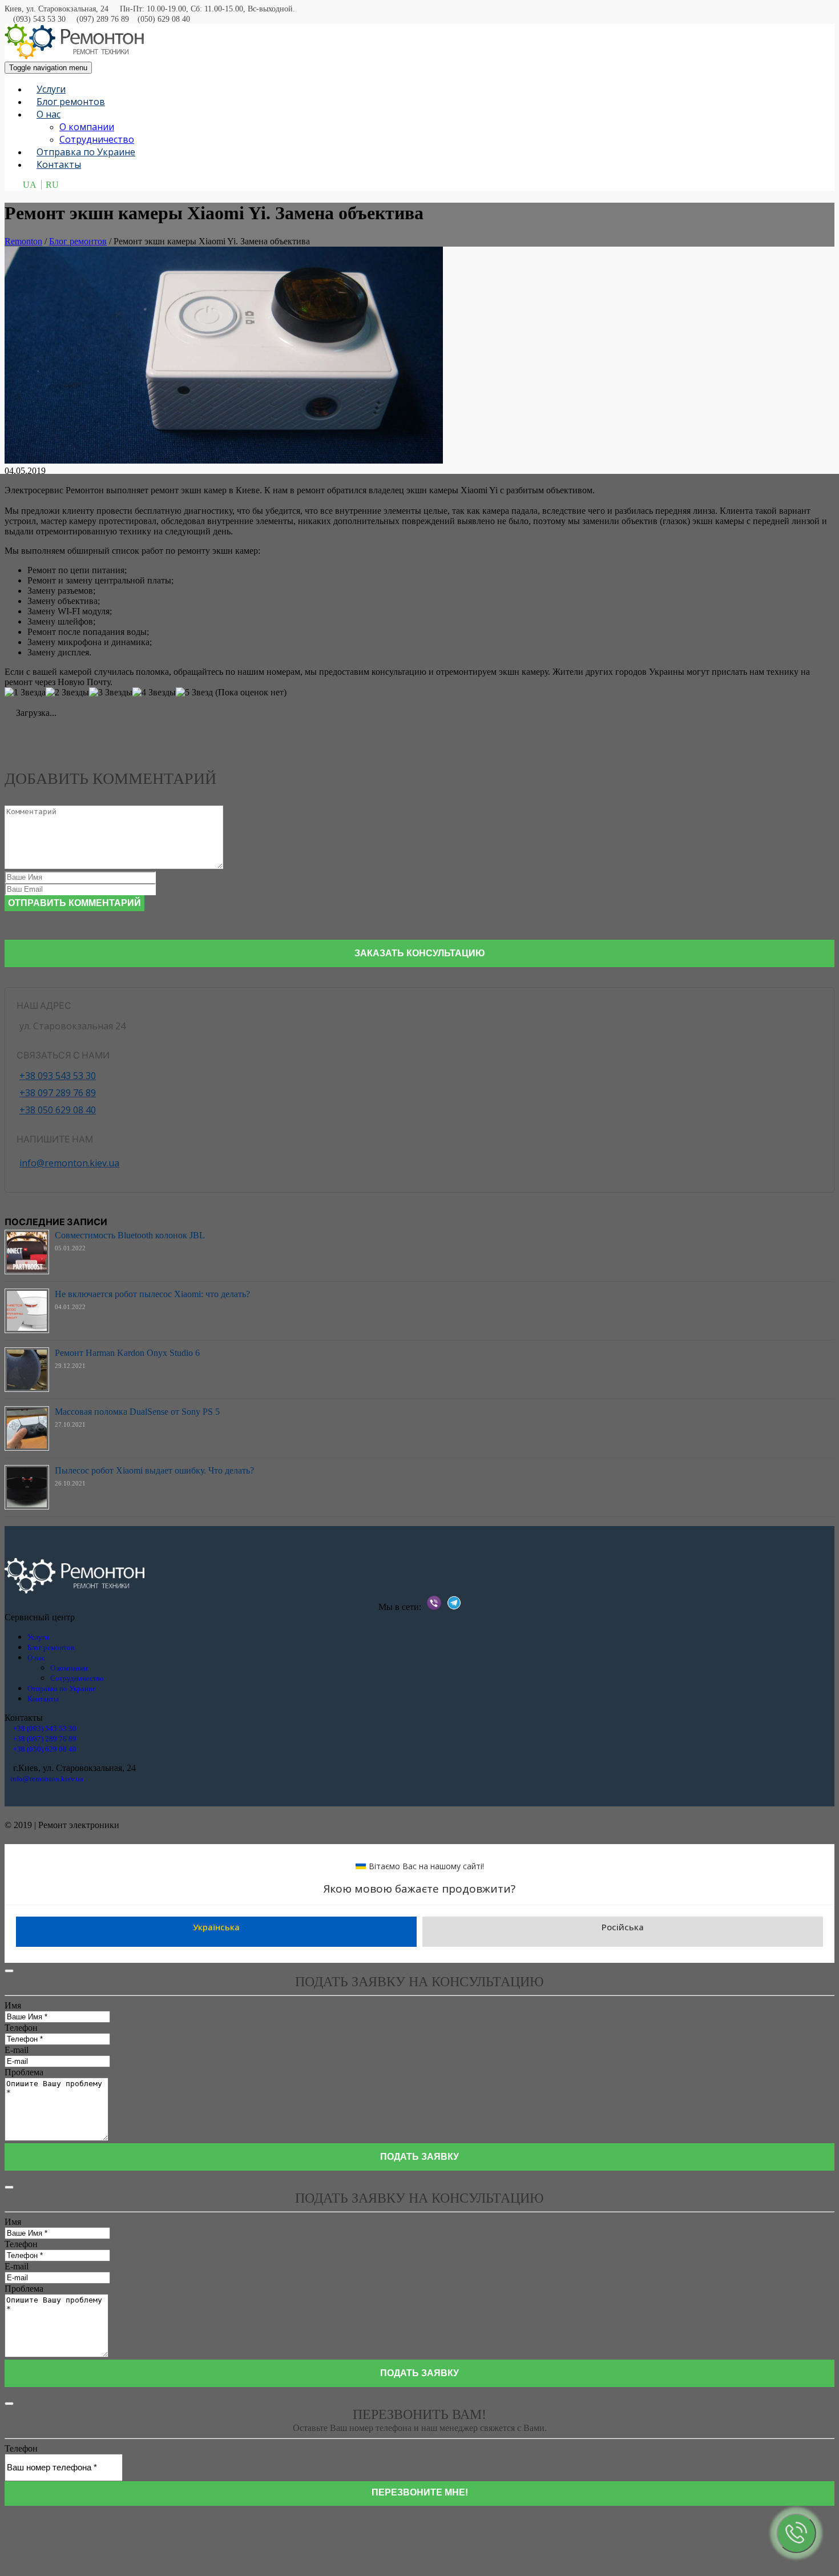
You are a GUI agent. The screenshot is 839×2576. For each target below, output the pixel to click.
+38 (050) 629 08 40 (45, 1749)
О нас (49, 114)
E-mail (17, 2050)
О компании (87, 127)
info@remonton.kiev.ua (69, 1163)
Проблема (24, 2072)
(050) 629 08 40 (164, 19)
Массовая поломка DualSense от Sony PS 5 (137, 1412)
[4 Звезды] (154, 693)
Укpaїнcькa (216, 1927)
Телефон (21, 2028)
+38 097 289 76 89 (58, 1093)
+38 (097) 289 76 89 (45, 1739)
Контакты (59, 164)
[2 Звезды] (67, 693)
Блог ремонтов (71, 102)
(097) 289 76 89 (103, 19)
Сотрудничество (97, 139)
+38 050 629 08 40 (58, 1110)
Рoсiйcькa (623, 1927)
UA (30, 185)
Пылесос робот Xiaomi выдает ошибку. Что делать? (154, 1470)
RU (52, 185)
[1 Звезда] (25, 693)
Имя (13, 2005)
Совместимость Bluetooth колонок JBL (130, 1235)
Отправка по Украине (86, 152)
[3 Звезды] (111, 693)
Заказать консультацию (420, 953)
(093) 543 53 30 (39, 19)
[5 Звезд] (194, 693)
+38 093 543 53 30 (58, 1076)
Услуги (51, 89)
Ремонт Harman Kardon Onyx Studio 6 (127, 1353)
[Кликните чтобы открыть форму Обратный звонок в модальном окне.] (796, 2533)
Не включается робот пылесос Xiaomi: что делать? (152, 1294)
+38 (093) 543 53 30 (45, 1728)
